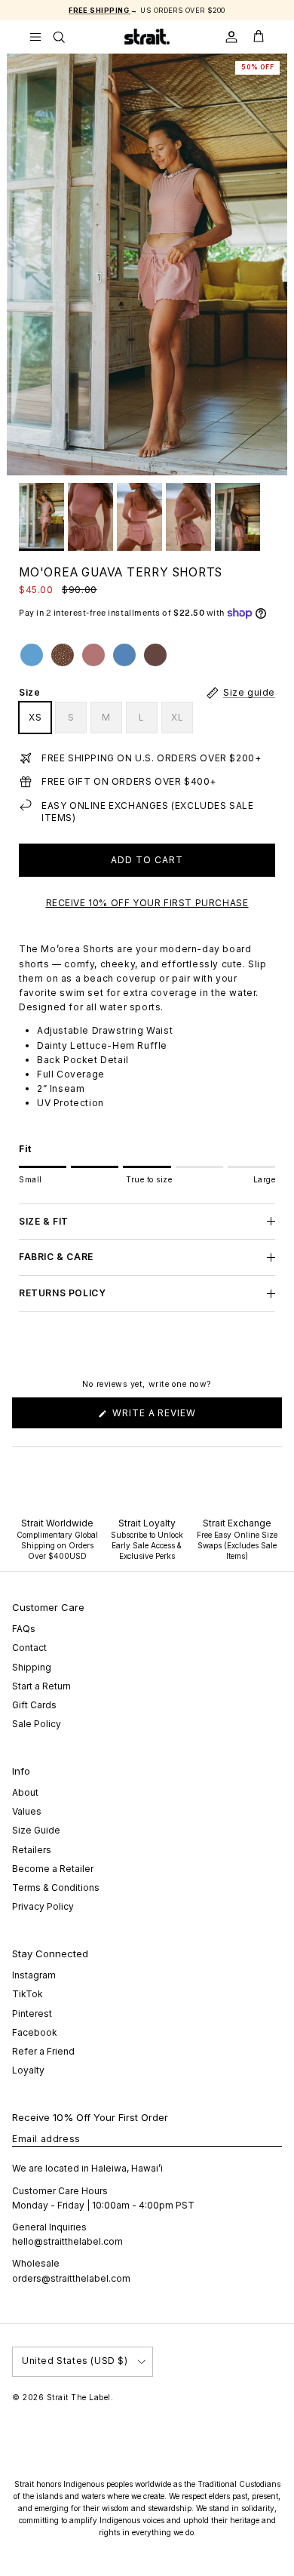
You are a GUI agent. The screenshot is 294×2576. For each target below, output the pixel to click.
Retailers (32, 1850)
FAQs (24, 1629)
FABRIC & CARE (56, 1257)
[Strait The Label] (147, 37)
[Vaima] (32, 655)
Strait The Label (79, 2397)
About (25, 1792)
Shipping (32, 1667)
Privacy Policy (43, 1906)
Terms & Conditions (56, 1887)
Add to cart (147, 860)
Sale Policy (37, 1724)
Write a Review (176, 1417)
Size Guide (36, 1830)
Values (27, 1811)
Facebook (35, 2032)
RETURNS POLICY (62, 1293)
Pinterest (32, 2013)
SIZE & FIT (44, 1221)
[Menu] (35, 37)
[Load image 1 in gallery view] (147, 264)
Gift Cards (34, 1705)
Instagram (34, 1975)
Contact (29, 1648)
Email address (46, 2139)
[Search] (69, 37)
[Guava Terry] (93, 655)
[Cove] (155, 655)
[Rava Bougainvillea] (63, 655)
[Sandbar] (124, 655)
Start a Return (41, 1686)
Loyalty (28, 2070)
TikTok (28, 1994)
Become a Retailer (53, 1869)
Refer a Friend (43, 2051)
